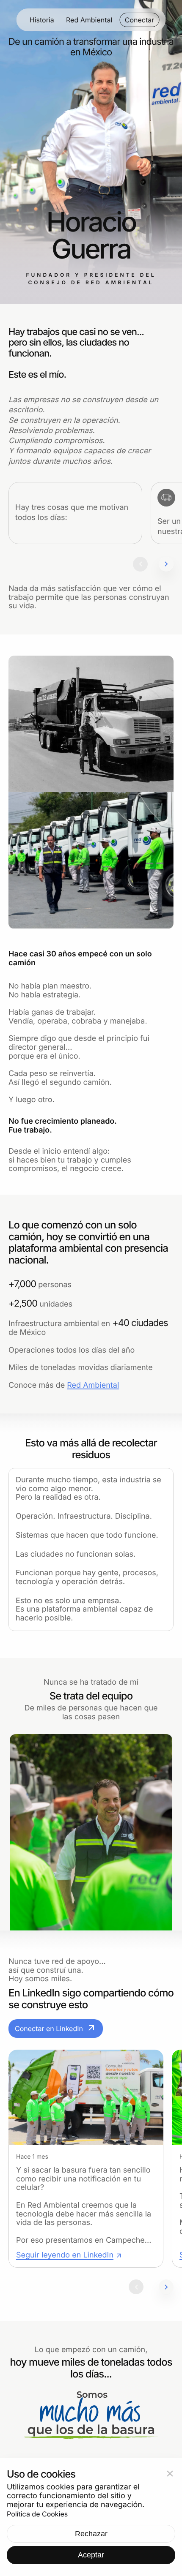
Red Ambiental (89, 20)
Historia (42, 20)
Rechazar (91, 2534)
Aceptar (91, 2555)
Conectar (140, 20)
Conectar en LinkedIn (56, 2029)
